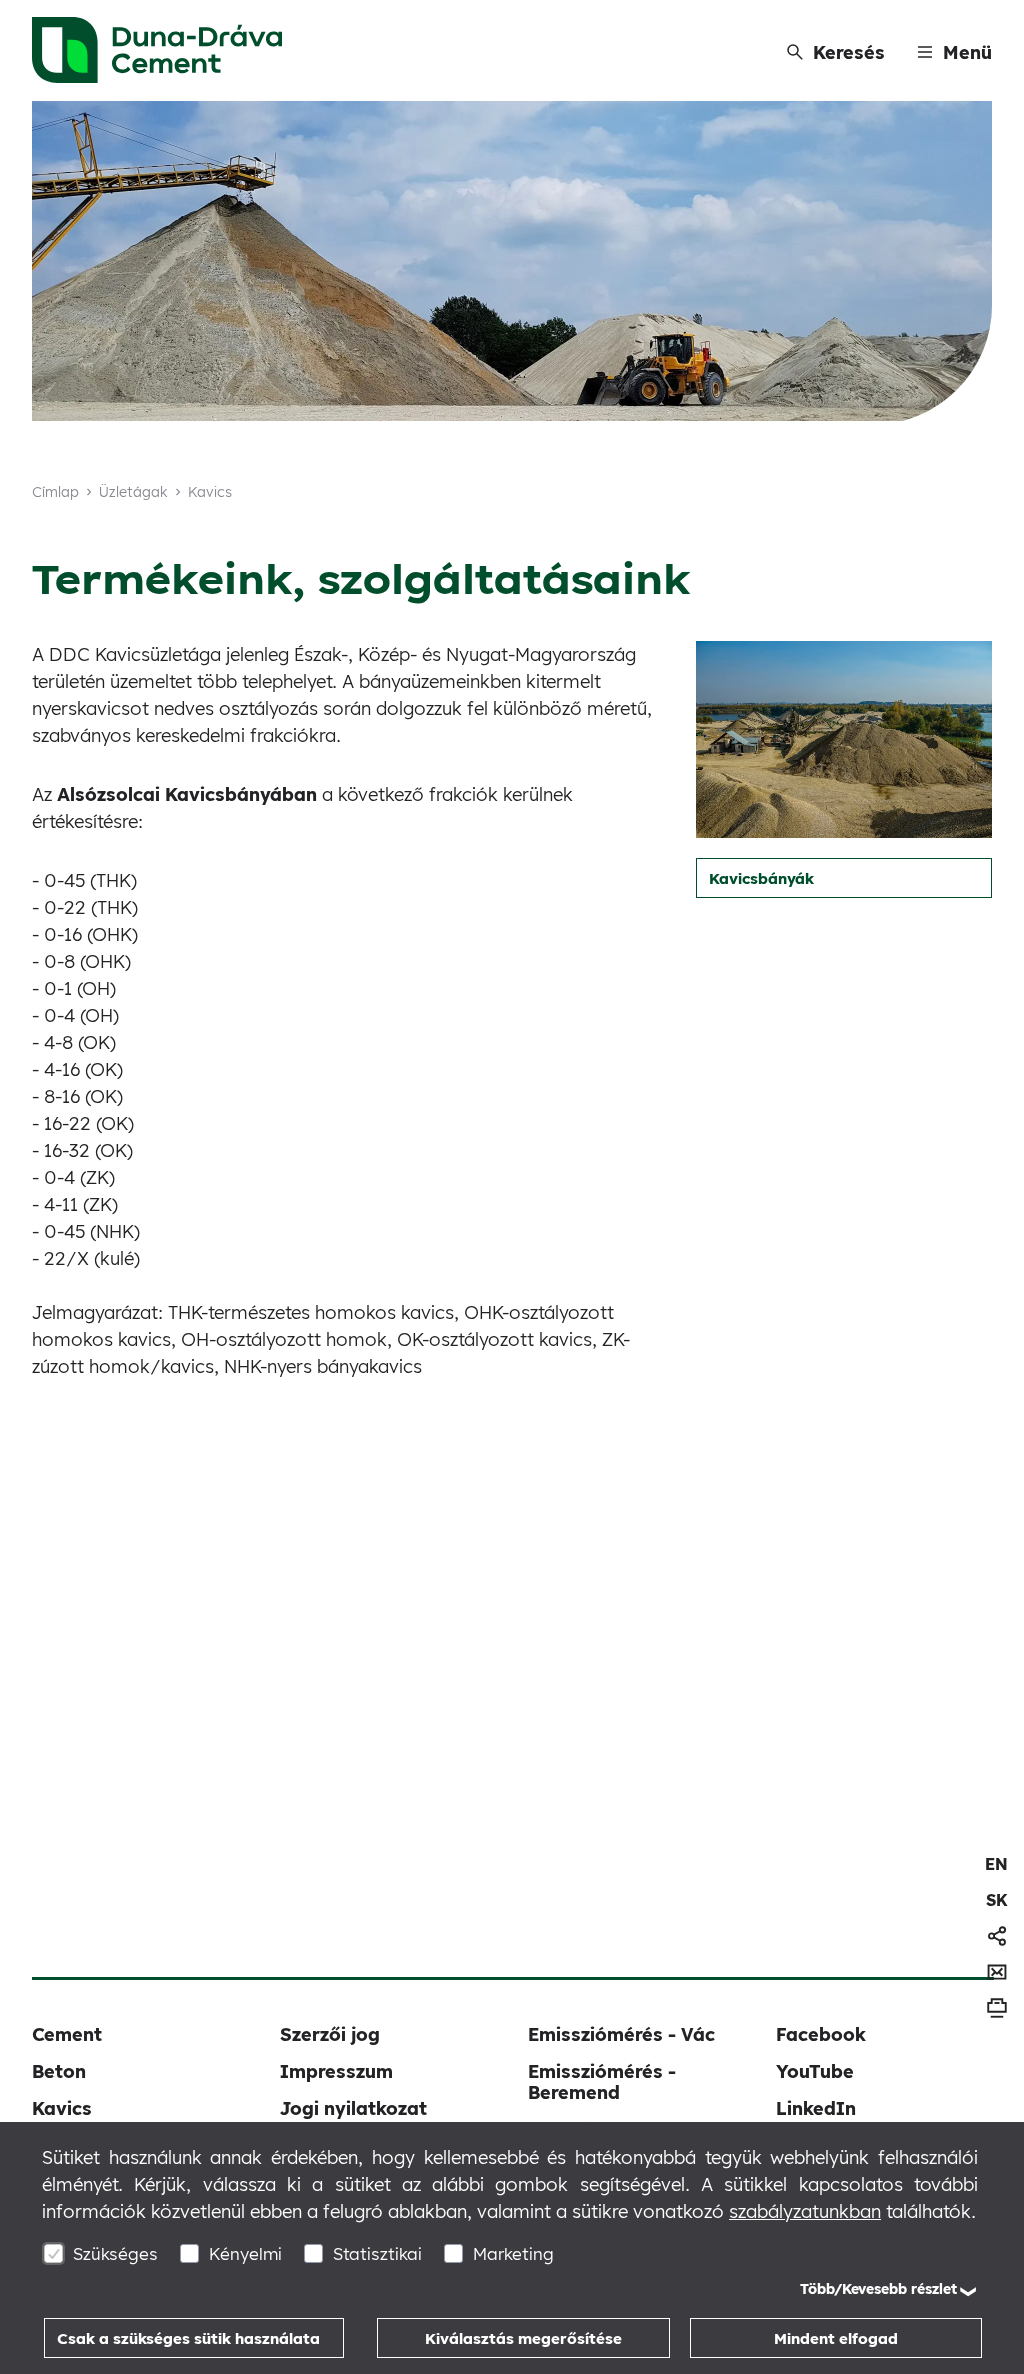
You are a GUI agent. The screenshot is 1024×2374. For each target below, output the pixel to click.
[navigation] (996, 1864)
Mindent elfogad (836, 2338)
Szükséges (115, 2253)
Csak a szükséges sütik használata (188, 2338)
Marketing (513, 2253)
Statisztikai (377, 2253)
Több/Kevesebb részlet (878, 2289)
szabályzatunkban (805, 2211)
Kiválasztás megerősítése (523, 2338)
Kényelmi (245, 2253)
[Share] (997, 1936)
